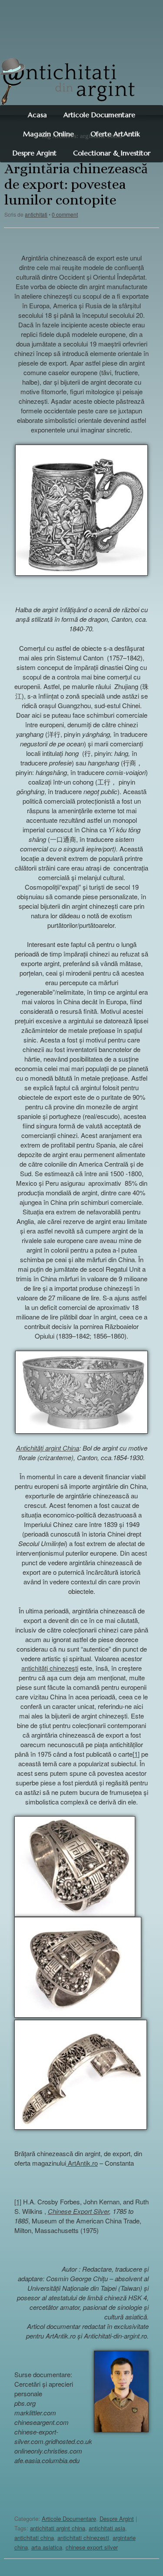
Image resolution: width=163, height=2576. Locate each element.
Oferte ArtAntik (115, 134)
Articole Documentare (99, 115)
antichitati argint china (58, 2528)
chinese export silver (92, 2547)
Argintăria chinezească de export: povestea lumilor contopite (76, 184)
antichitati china (34, 2538)
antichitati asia (107, 2528)
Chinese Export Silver (78, 2211)
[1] (136, 1754)
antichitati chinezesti (83, 2538)
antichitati (36, 214)
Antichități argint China (48, 1448)
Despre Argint (117, 2518)
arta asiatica (47, 2547)
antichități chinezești (50, 1668)
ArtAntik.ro (82, 2163)
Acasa (37, 115)
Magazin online (48, 134)
